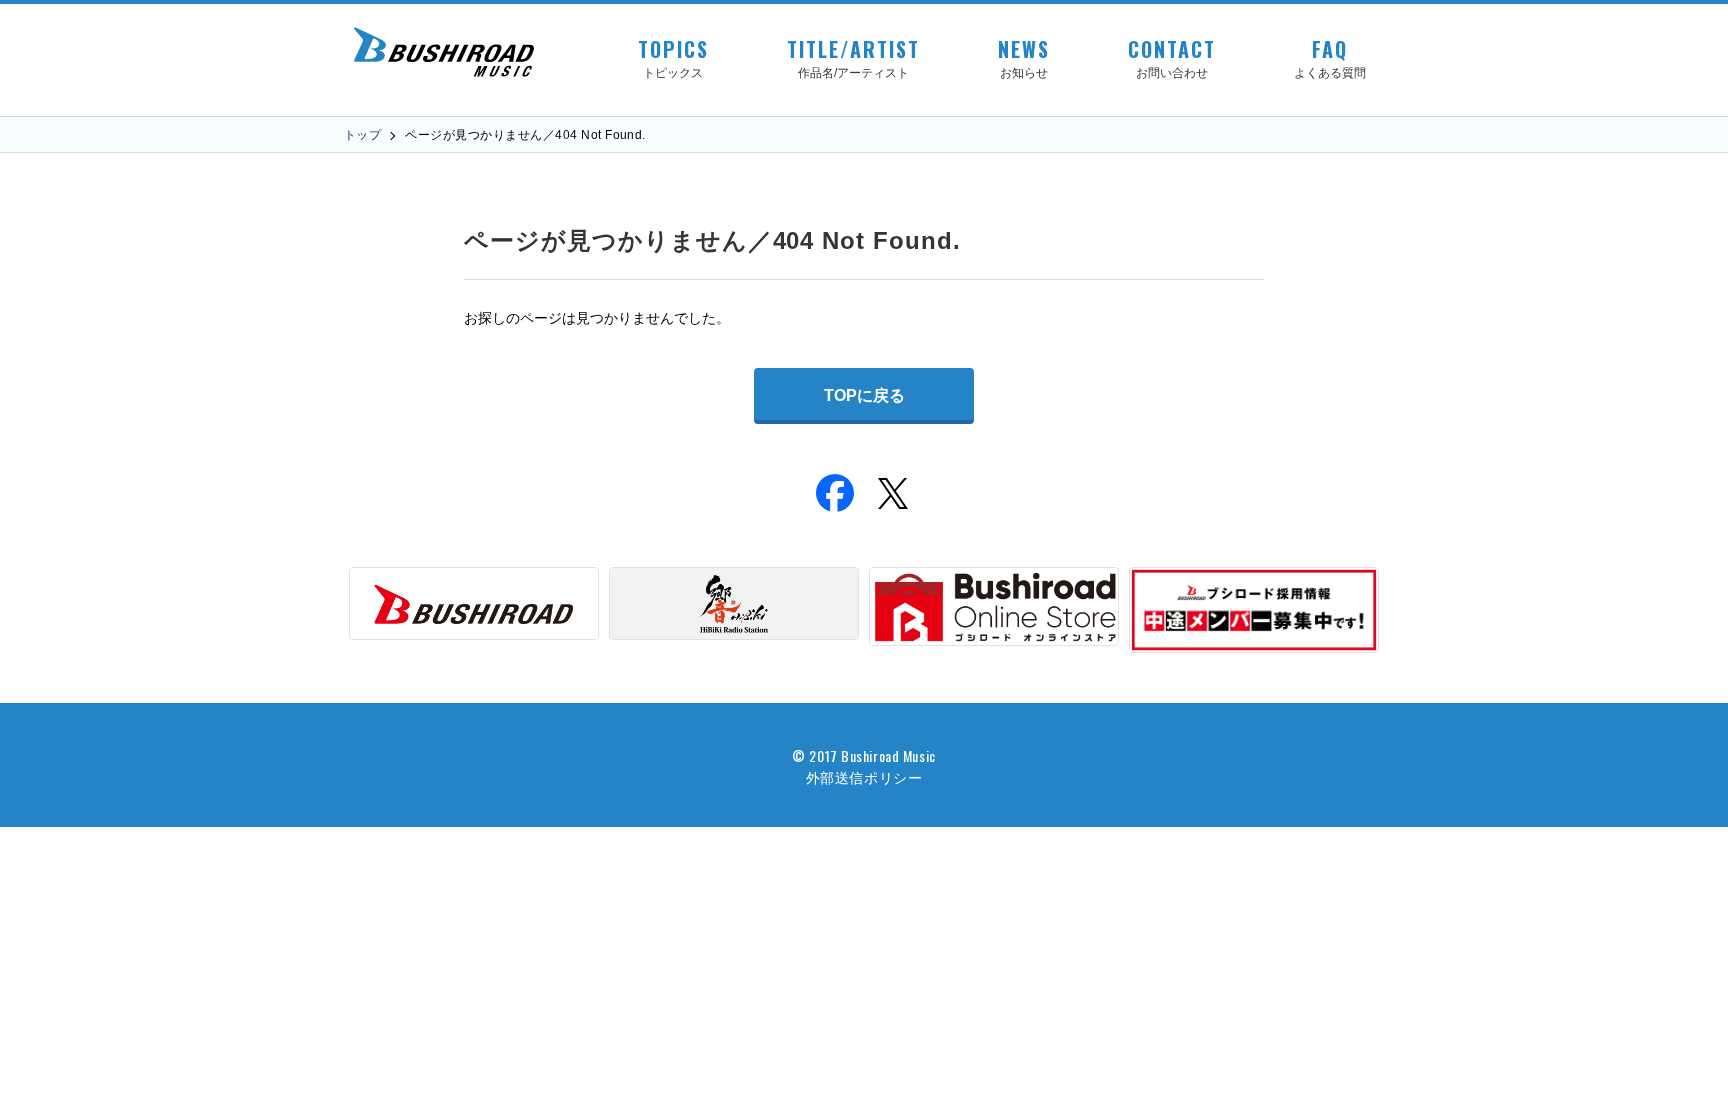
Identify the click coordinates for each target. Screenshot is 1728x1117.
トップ (362, 135)
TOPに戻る (864, 395)
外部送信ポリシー (864, 776)
